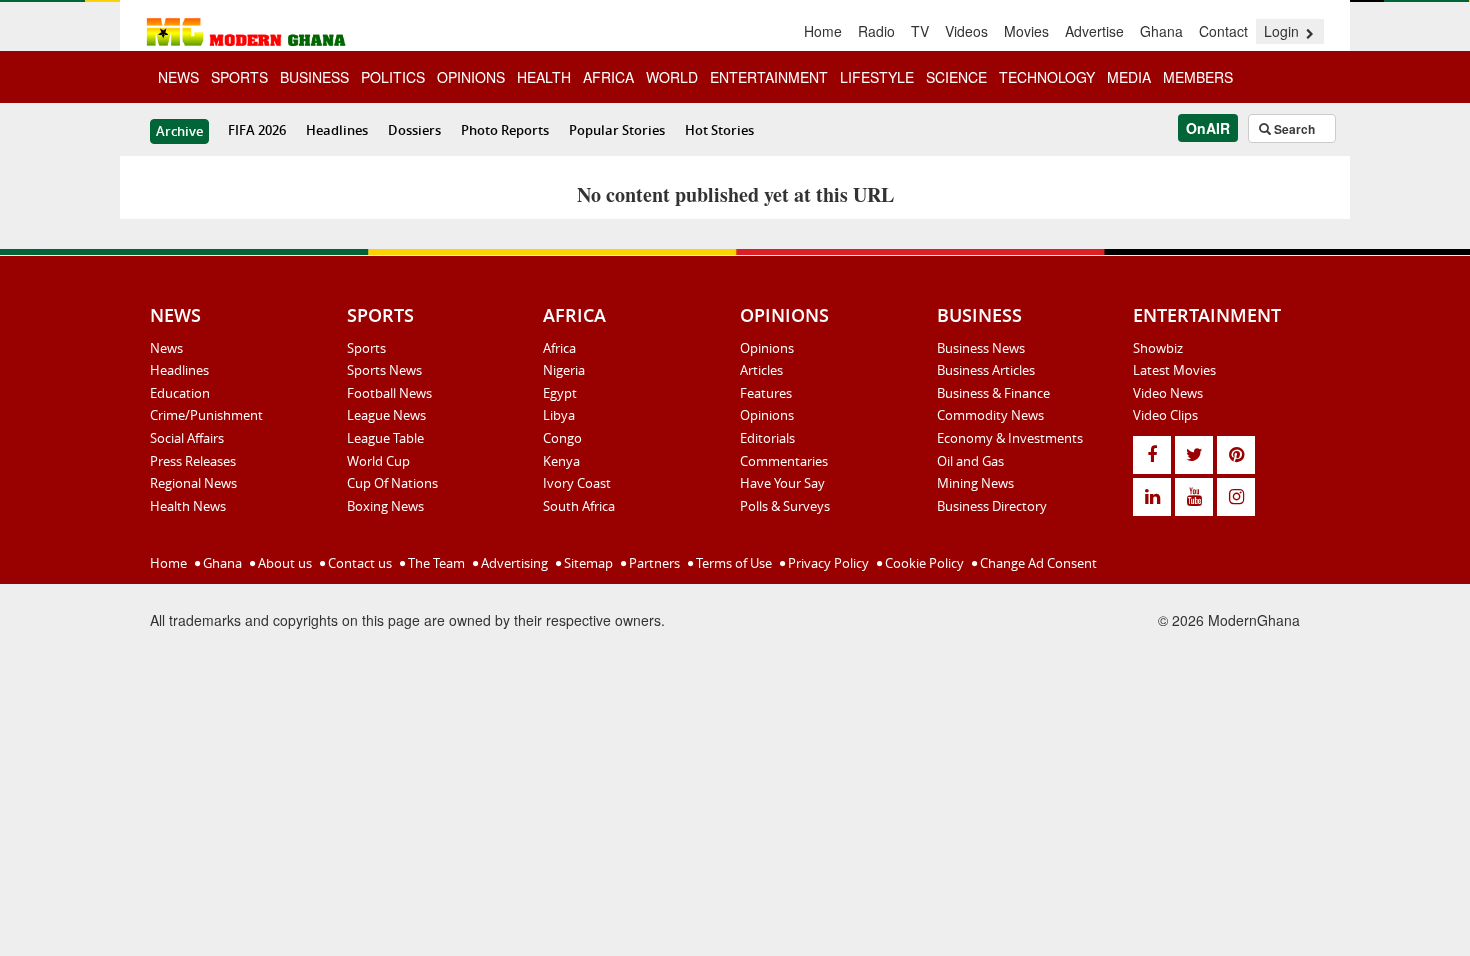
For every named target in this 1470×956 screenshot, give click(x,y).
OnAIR (1208, 128)
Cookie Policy (923, 563)
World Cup (378, 461)
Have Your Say (782, 483)
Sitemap (587, 563)
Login (1283, 31)
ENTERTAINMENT (769, 77)
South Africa (579, 506)
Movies (1026, 31)
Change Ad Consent (1037, 563)
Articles (761, 370)
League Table (385, 438)
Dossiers (414, 130)
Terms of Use (732, 563)
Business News (981, 348)
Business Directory (992, 506)
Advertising (513, 563)
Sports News (384, 370)
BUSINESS (314, 77)
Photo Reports (505, 130)
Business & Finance (993, 393)
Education (180, 393)
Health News (188, 506)
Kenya (561, 461)
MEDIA (1129, 77)
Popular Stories (617, 130)
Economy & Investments (1010, 438)
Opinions (767, 348)
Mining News (975, 483)
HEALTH (544, 77)
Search (1293, 129)
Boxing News (385, 506)
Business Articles (986, 370)
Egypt (560, 393)
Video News (1168, 393)
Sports (366, 348)
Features (766, 393)
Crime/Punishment (206, 415)
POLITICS (393, 77)
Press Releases (193, 461)
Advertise (1094, 31)
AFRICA (608, 77)
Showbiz (1158, 348)
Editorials (767, 438)
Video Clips (1165, 415)
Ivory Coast (577, 483)
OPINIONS (471, 77)
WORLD (672, 77)
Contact (1223, 31)
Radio (876, 31)
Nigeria (564, 370)
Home (823, 31)
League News (386, 415)
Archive (179, 131)
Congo (562, 438)
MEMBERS (1198, 77)
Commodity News (990, 415)
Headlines (337, 130)
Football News (389, 393)
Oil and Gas (970, 461)
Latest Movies (1174, 370)
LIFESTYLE (877, 77)
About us (283, 563)
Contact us (358, 563)
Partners (653, 563)
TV (920, 31)
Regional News (193, 483)
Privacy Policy (827, 563)
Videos (966, 31)
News (166, 348)
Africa (559, 348)
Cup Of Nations (392, 483)
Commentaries (784, 461)
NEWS (178, 77)
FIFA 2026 (257, 130)
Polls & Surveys (785, 506)
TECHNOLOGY (1047, 77)
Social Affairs (187, 438)
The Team (435, 563)
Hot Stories (719, 130)
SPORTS (239, 77)
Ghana (1161, 31)
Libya (559, 415)
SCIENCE (956, 77)
